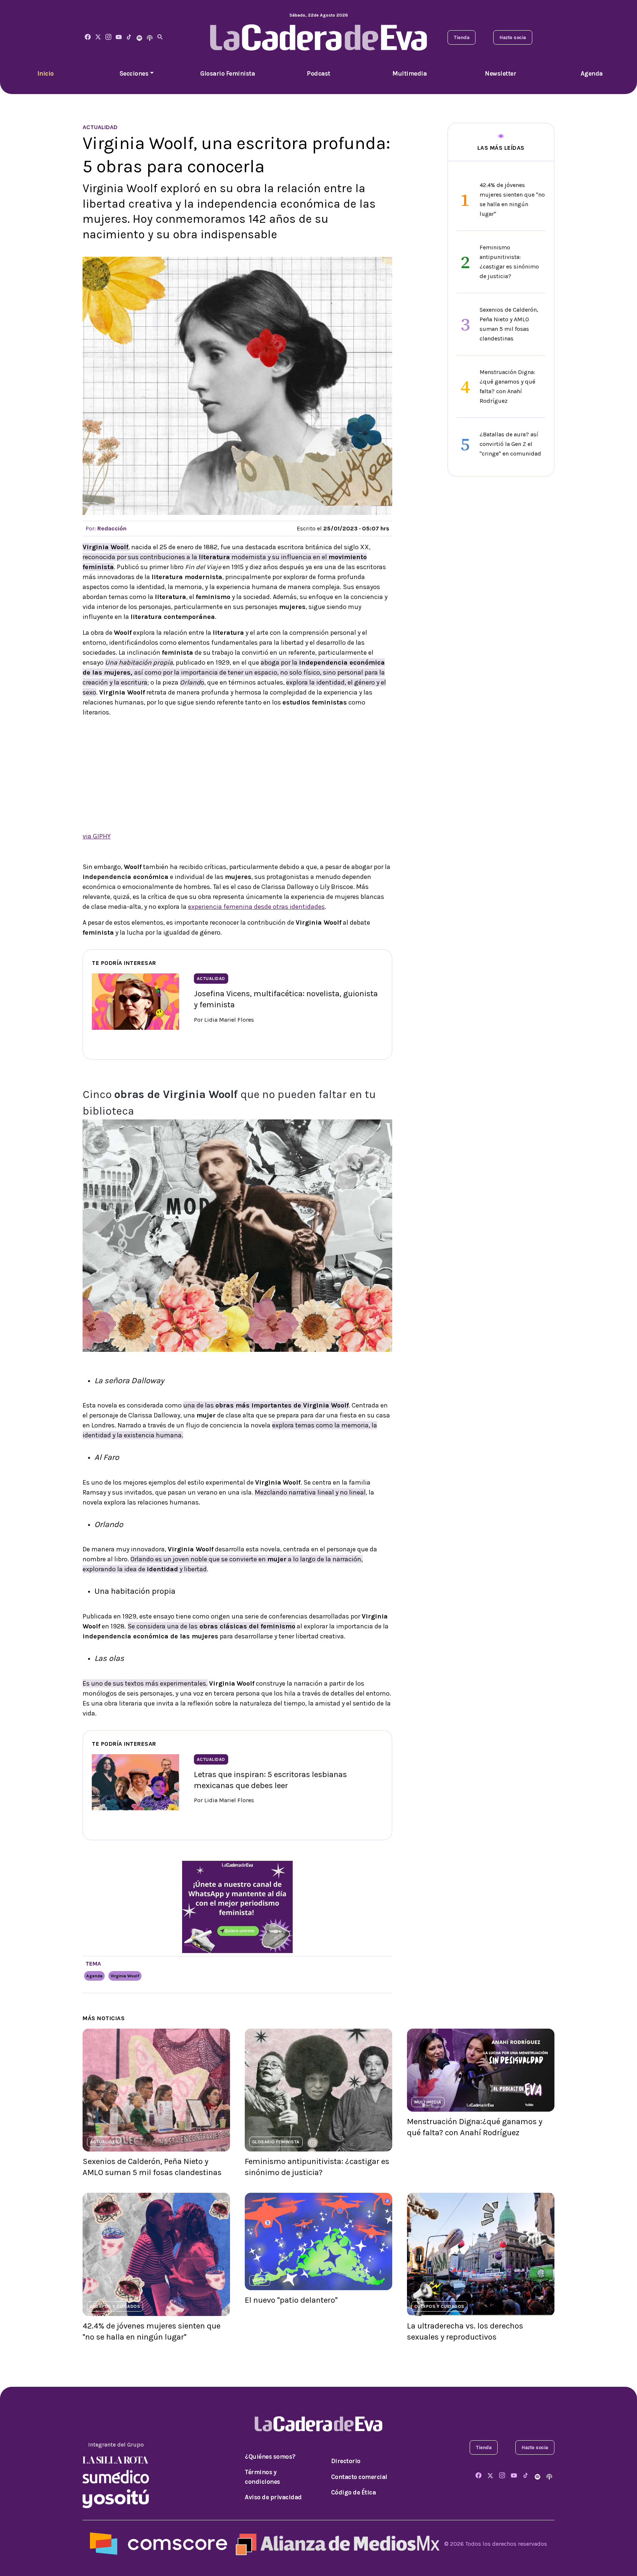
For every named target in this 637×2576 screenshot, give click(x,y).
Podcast (318, 73)
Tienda (462, 37)
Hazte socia (513, 37)
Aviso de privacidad (273, 2497)
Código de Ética (354, 2492)
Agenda (592, 73)
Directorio (346, 2461)
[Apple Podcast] (150, 37)
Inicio (46, 73)
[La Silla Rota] (116, 2459)
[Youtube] (119, 37)
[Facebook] (88, 37)
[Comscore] (159, 2543)
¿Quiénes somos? (270, 2456)
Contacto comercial (359, 2477)
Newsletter (500, 73)
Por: (106, 528)
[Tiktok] (129, 37)
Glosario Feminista (227, 73)
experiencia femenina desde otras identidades (256, 907)
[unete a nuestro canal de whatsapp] (237, 1906)
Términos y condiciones (262, 2477)
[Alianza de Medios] (336, 2543)
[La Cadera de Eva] (108, 37)
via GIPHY (97, 836)
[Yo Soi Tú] (116, 2498)
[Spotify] (139, 37)
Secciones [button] (134, 73)
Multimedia (409, 73)
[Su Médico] (116, 2476)
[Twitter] (98, 37)
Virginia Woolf (125, 1976)
